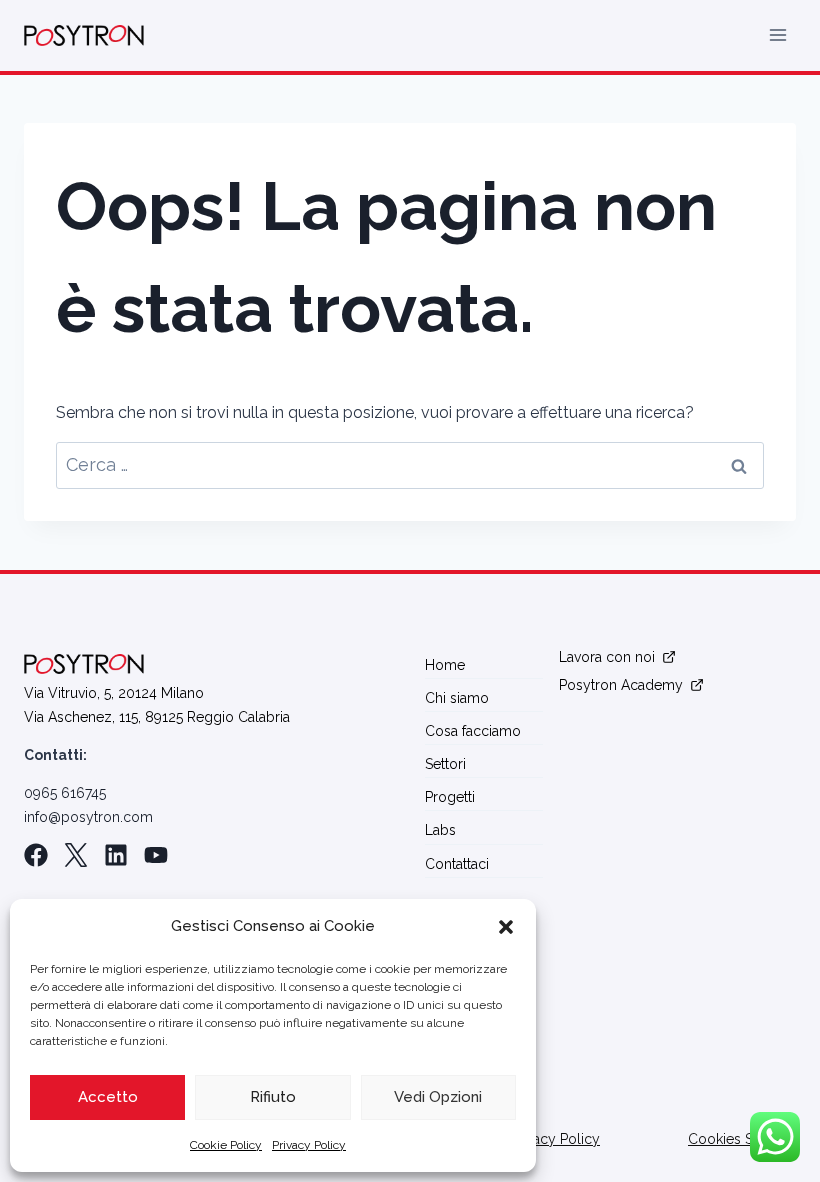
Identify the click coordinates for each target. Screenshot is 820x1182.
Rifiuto (273, 1097)
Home (445, 665)
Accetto (108, 1097)
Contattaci (457, 864)
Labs (440, 830)
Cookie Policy (226, 1145)
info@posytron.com (88, 817)
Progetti (450, 797)
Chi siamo (457, 698)
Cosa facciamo (473, 731)
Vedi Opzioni (438, 1097)
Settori (445, 764)
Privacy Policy (309, 1145)
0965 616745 (65, 793)
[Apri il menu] (777, 35)
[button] (506, 927)
